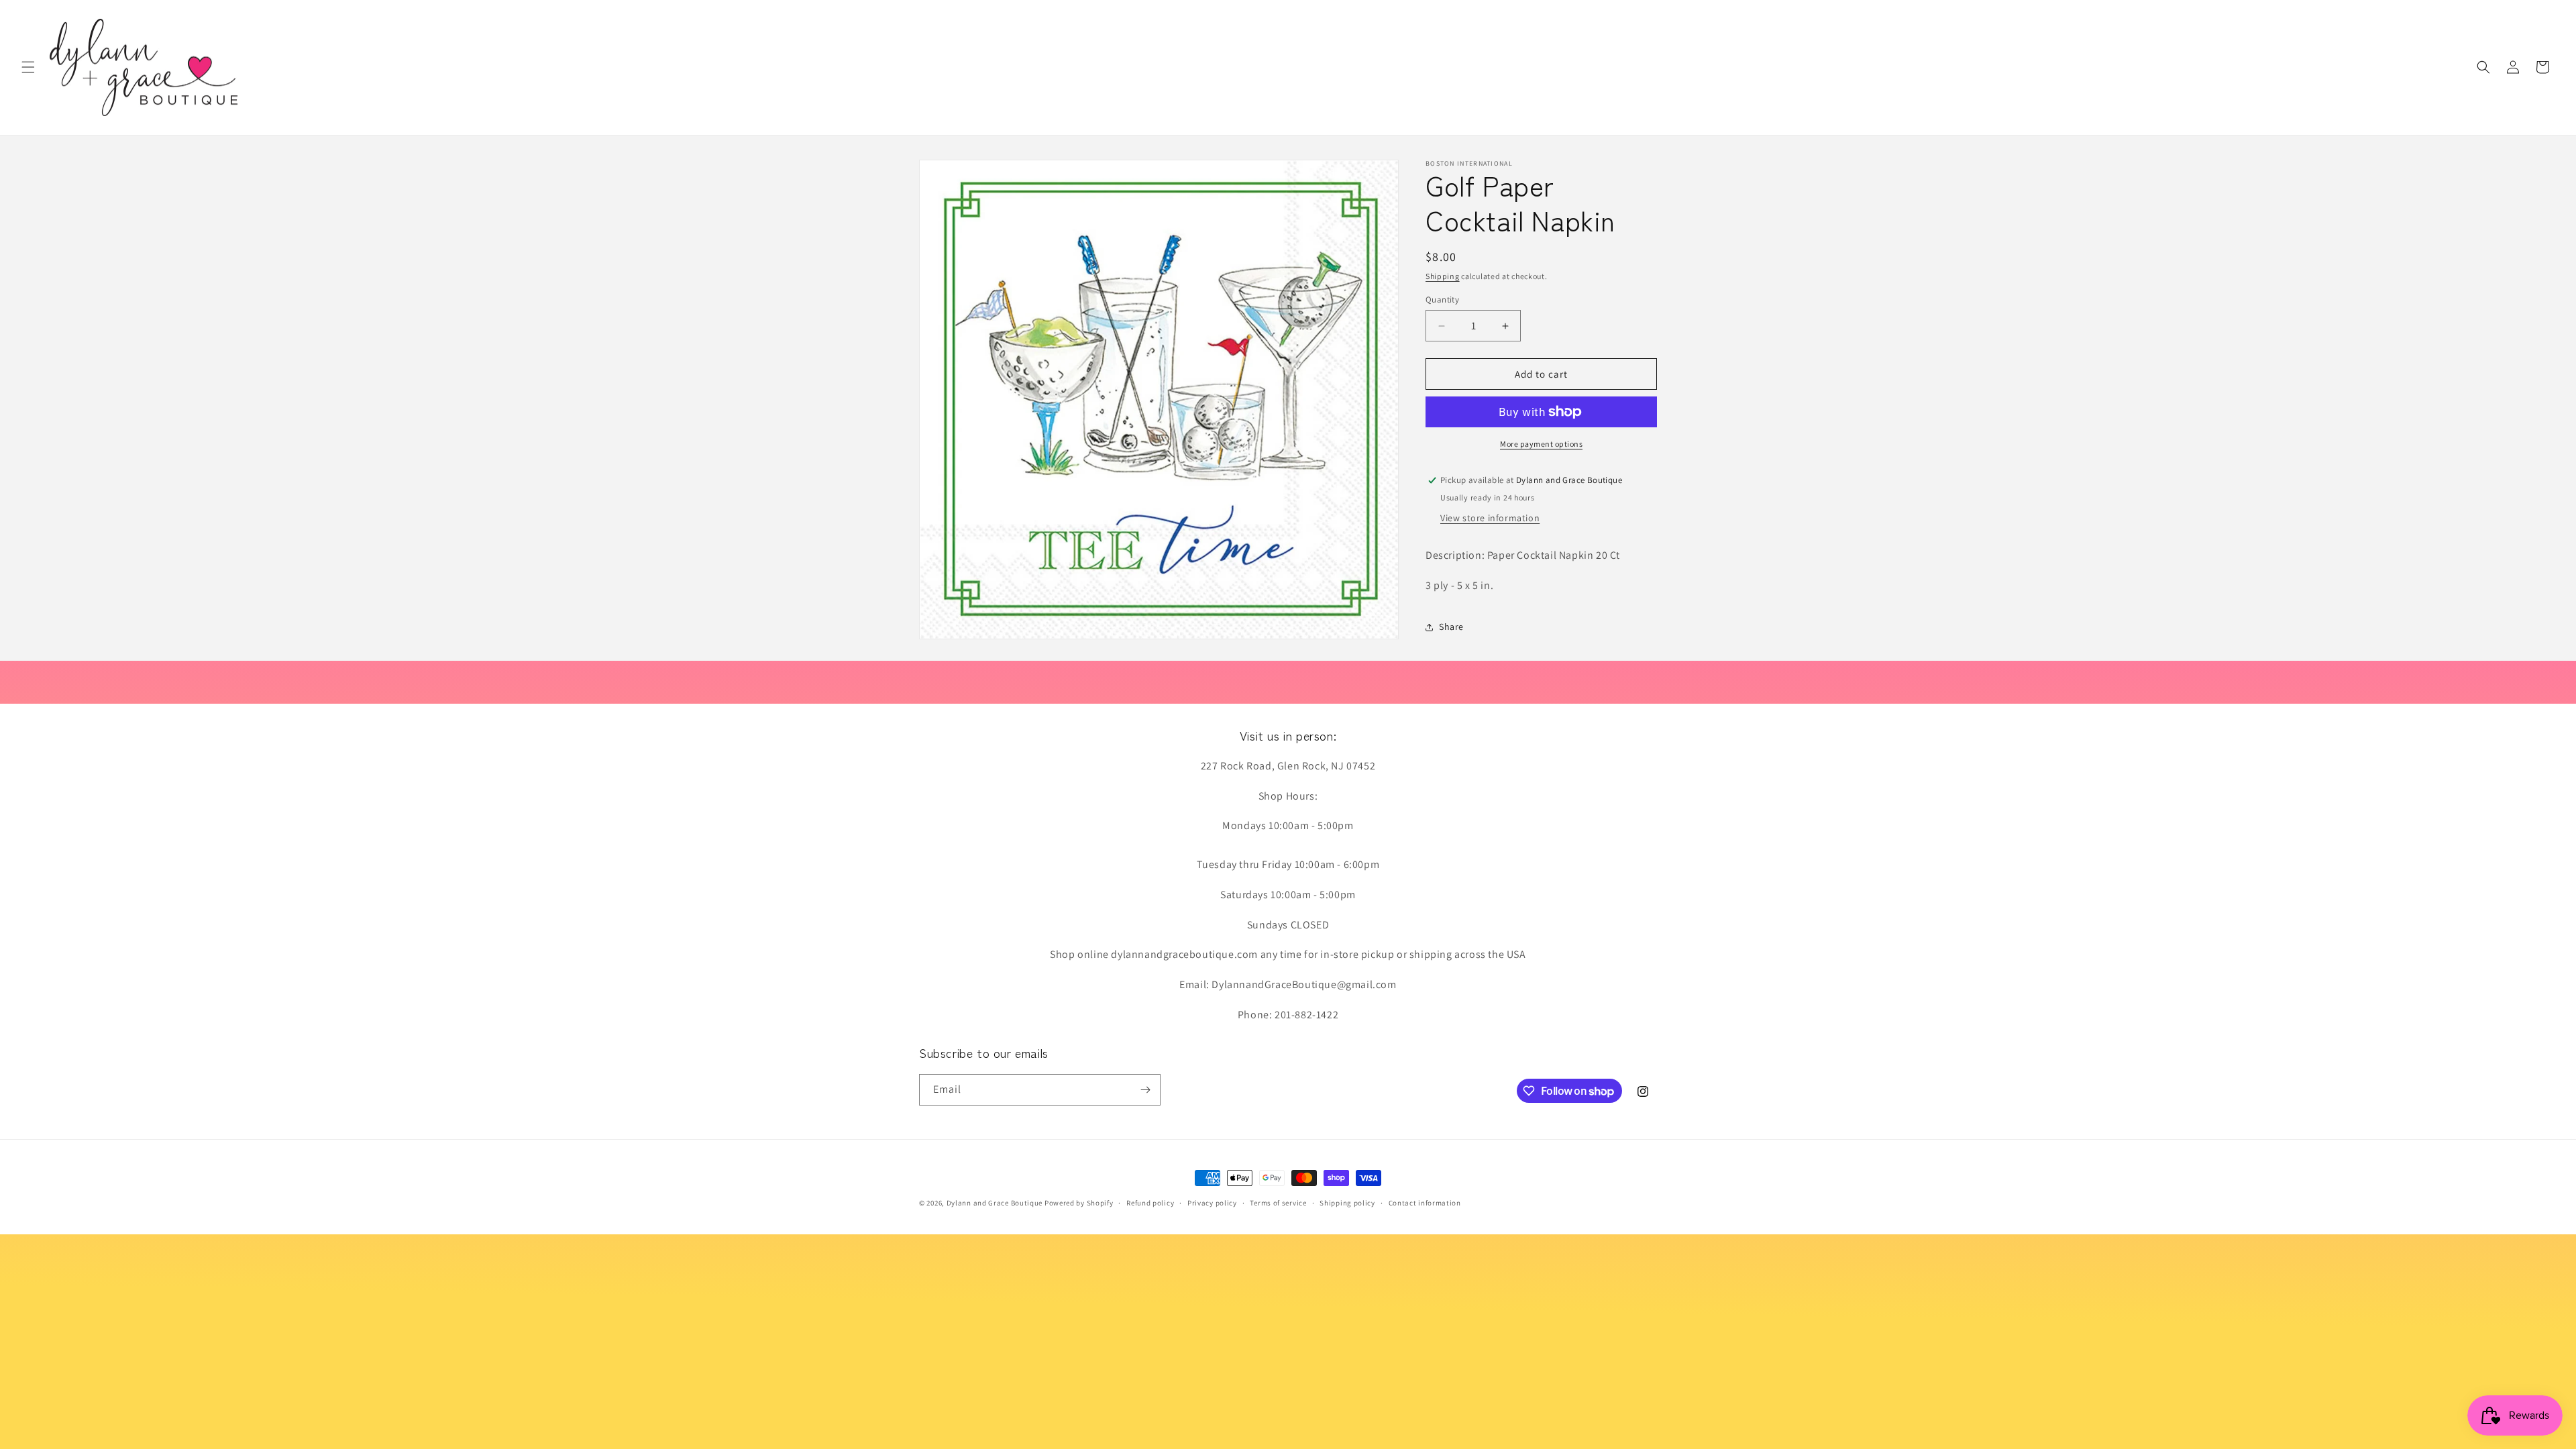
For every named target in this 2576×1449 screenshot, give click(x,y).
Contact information (1425, 1203)
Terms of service (1278, 1203)
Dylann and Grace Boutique (995, 1203)
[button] (28, 67)
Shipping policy (1347, 1203)
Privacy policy (1212, 1203)
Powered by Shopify (1079, 1203)
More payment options (1541, 444)
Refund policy (1150, 1203)
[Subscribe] (1145, 1090)
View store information (1490, 518)
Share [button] (1451, 627)
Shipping (1443, 276)
